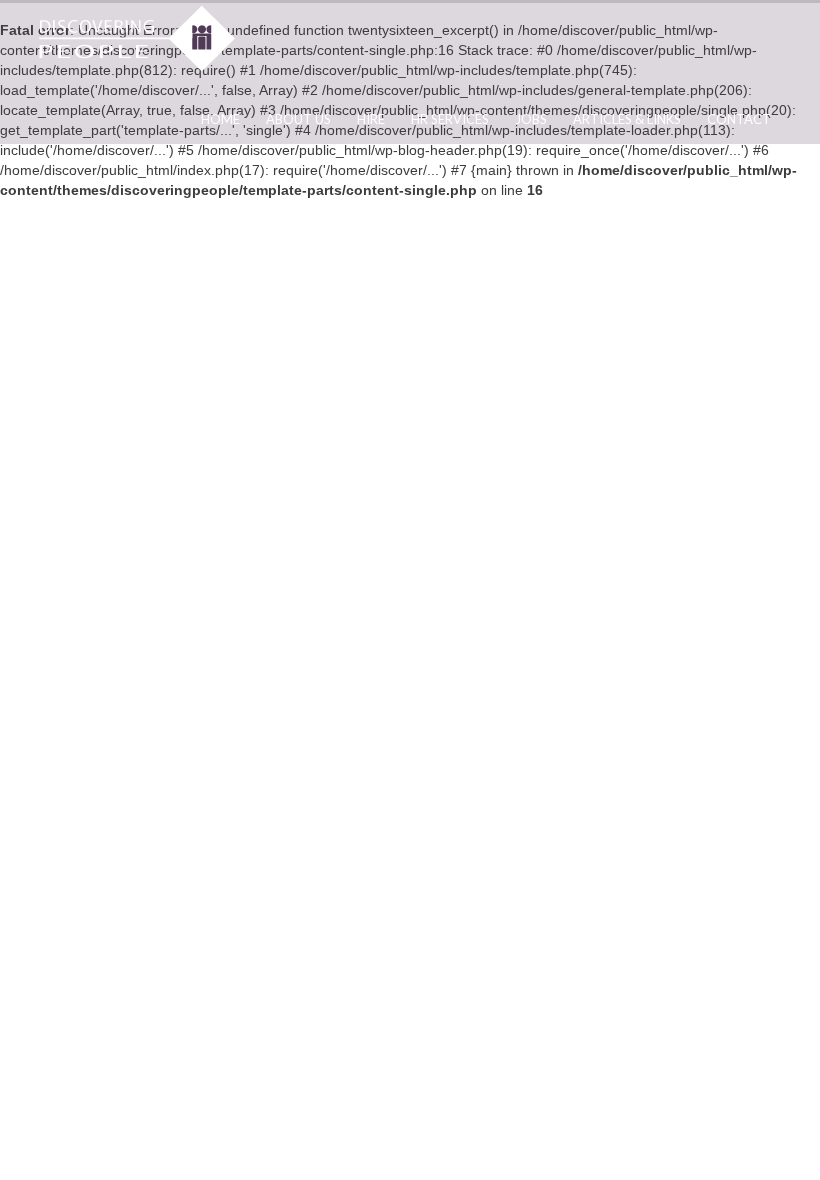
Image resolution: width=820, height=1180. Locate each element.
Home (220, 119)
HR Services (450, 119)
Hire (371, 119)
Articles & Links (627, 119)
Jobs (531, 119)
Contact (739, 119)
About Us (298, 119)
